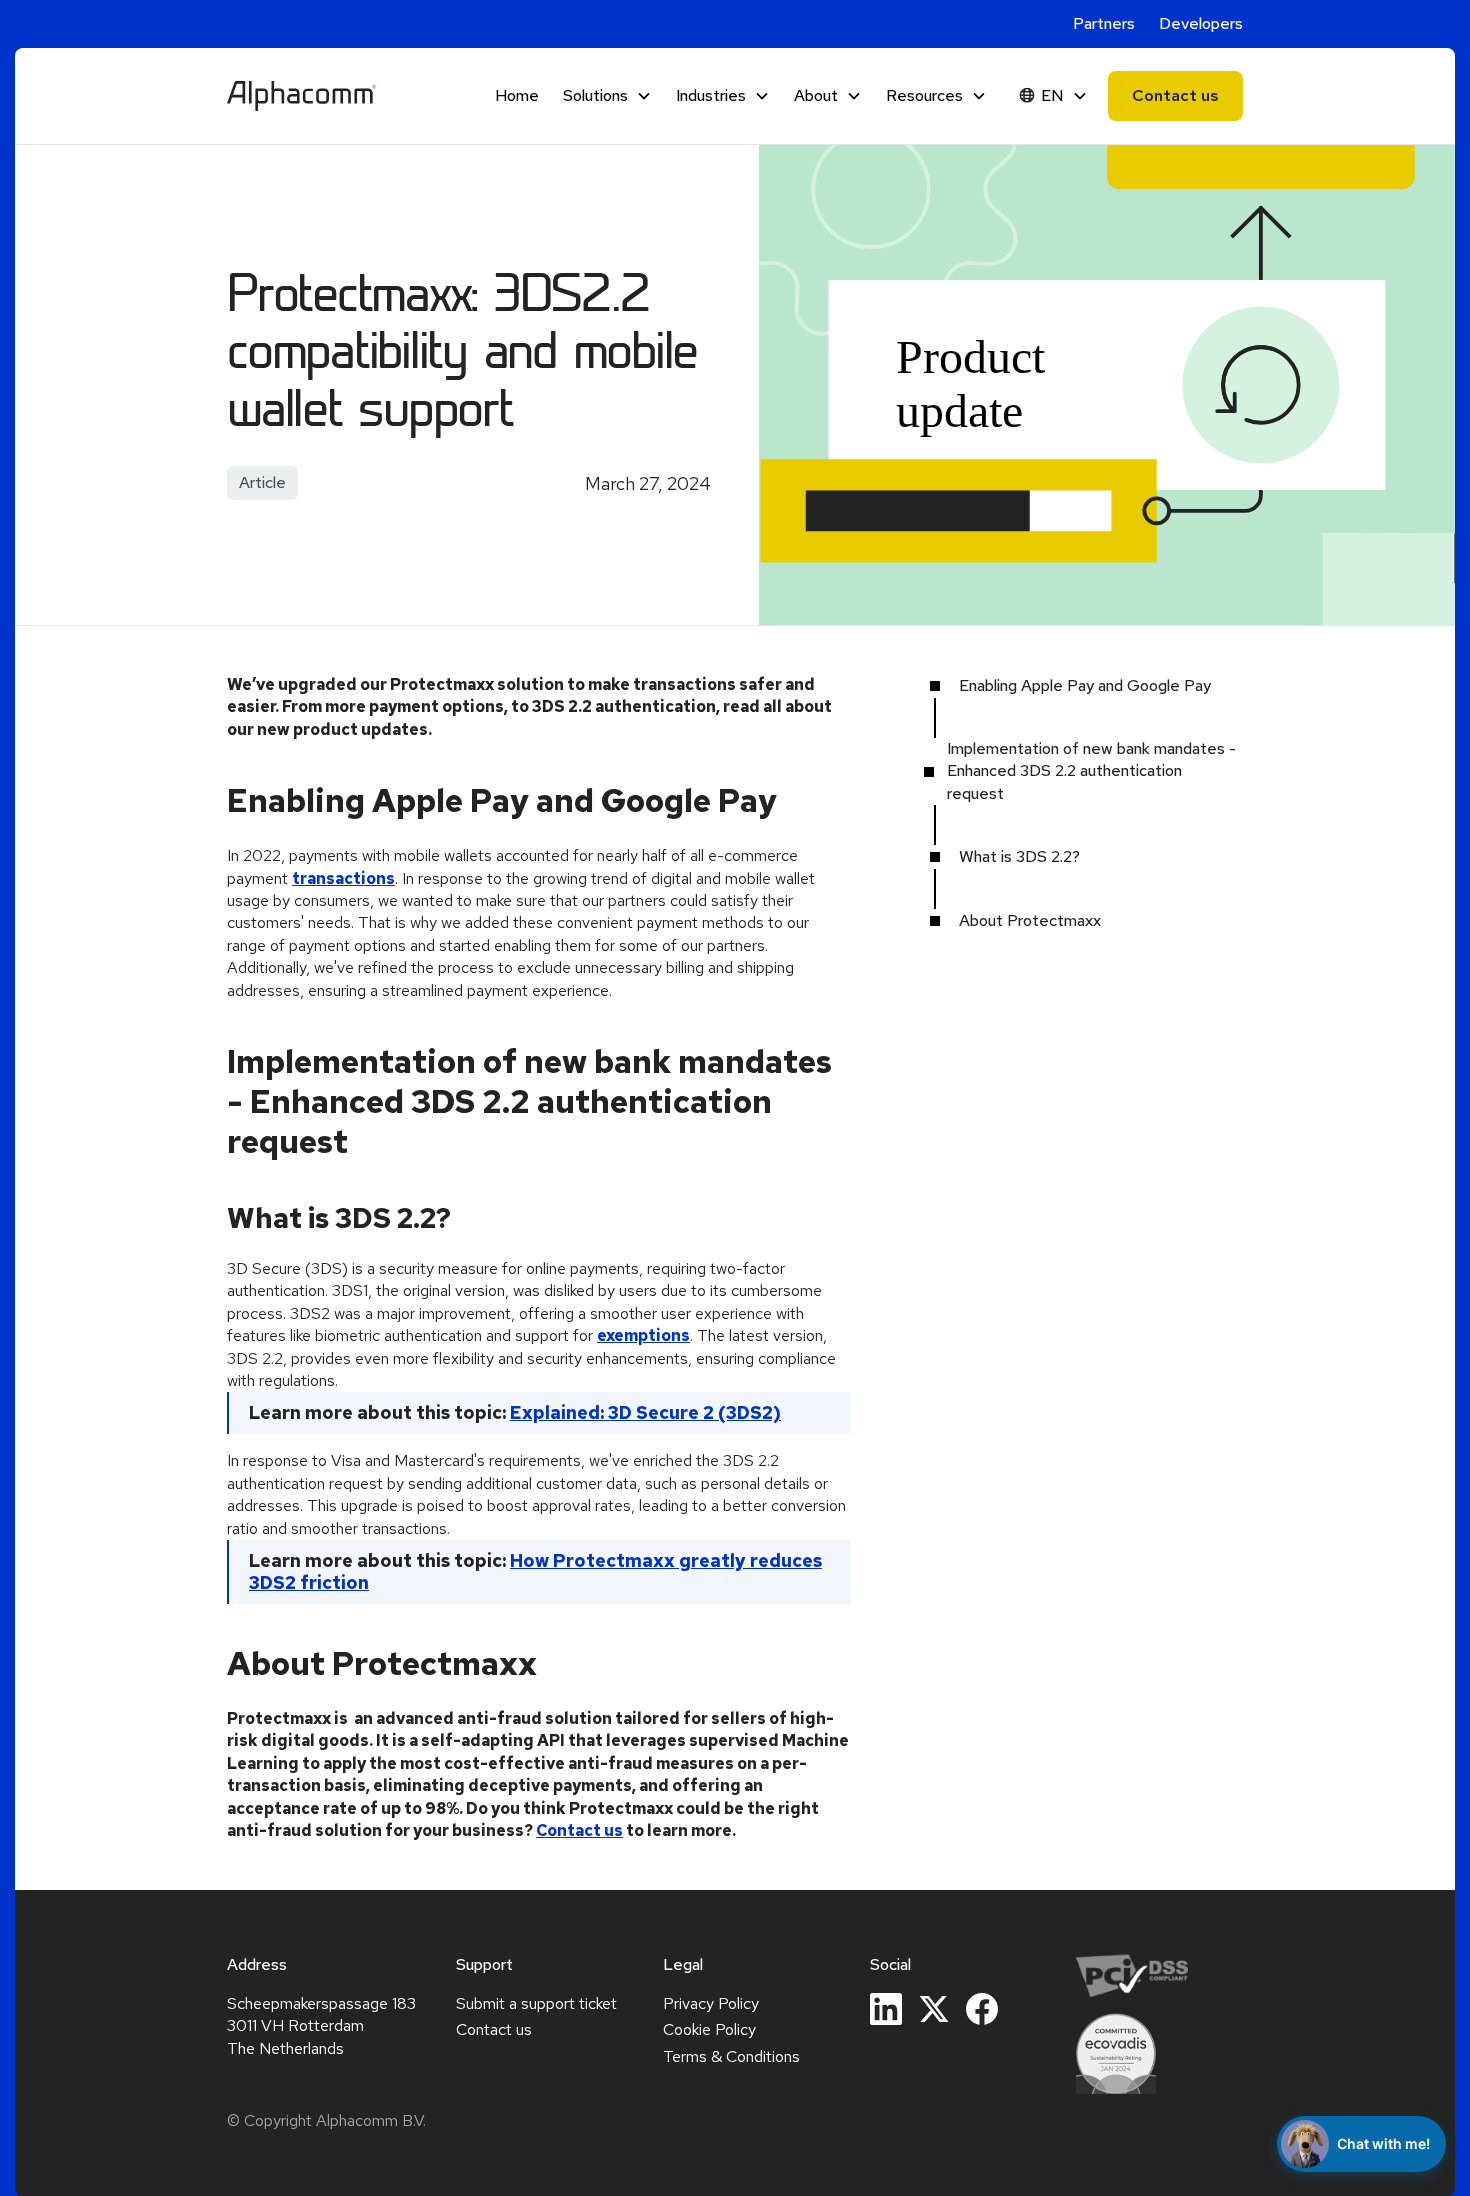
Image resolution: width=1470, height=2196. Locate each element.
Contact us (1175, 95)
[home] (302, 96)
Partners (1104, 23)
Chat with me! (1383, 2143)
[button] (607, 96)
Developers (1201, 23)
